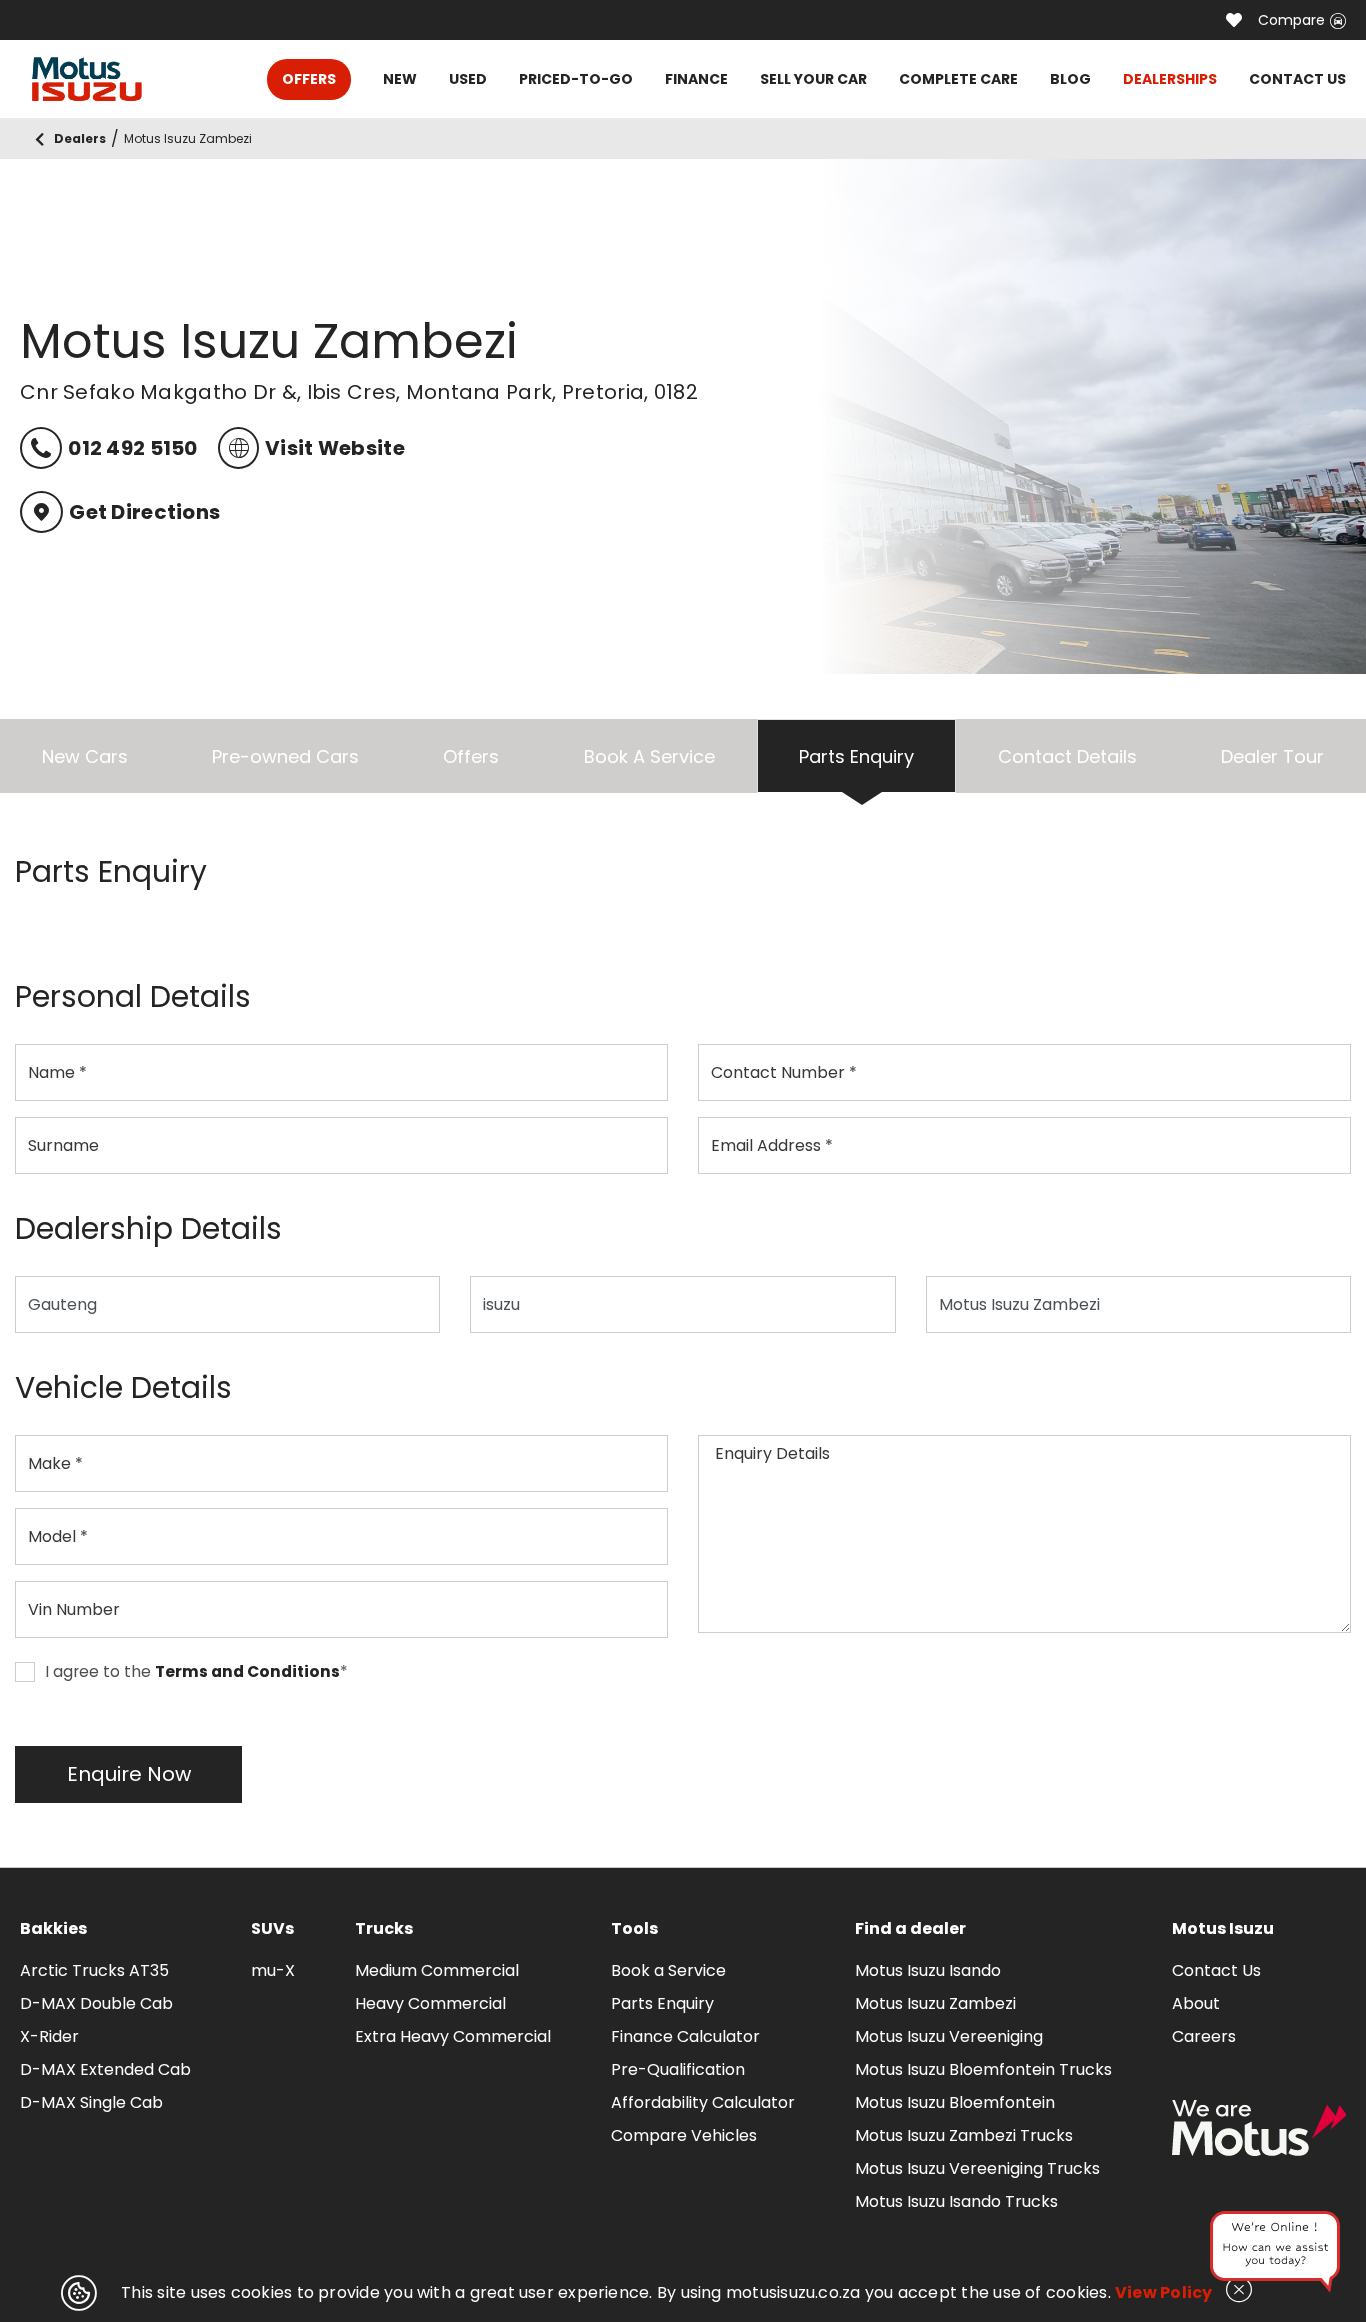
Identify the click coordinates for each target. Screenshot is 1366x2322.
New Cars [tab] (85, 756)
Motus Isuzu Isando (928, 1970)
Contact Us (1216, 1970)
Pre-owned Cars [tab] (285, 756)
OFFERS (309, 79)
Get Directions (144, 512)
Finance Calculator (685, 2036)
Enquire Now (129, 1774)
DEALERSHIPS (1170, 79)
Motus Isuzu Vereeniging (949, 2036)
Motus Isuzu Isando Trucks (956, 2201)
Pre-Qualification (678, 2069)
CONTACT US (1297, 79)
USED (468, 79)
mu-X (273, 1970)
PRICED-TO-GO (576, 79)
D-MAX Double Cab (96, 2003)
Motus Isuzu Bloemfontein (955, 2102)
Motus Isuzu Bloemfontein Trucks (983, 2069)
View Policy (1164, 2292)
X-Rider (49, 2036)
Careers (1204, 2036)
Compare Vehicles (684, 2135)
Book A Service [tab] (649, 756)
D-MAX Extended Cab (105, 2069)
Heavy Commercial (430, 2003)
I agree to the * (196, 1672)
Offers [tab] (471, 756)
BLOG (1070, 79)
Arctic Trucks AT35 (94, 1970)
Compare (1291, 20)
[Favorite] (1234, 20)
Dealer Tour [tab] (1272, 756)
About (1196, 2003)
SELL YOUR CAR (813, 79)
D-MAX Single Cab (91, 2102)
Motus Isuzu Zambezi (935, 2003)
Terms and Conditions (247, 1672)
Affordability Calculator (703, 2102)
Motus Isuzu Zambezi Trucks (964, 2135)
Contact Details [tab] (1067, 756)
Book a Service (668, 1970)
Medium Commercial (437, 1970)
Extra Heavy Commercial (453, 2036)
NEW (400, 79)
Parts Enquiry (662, 2003)
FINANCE (696, 79)
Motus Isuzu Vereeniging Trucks (977, 2168)
